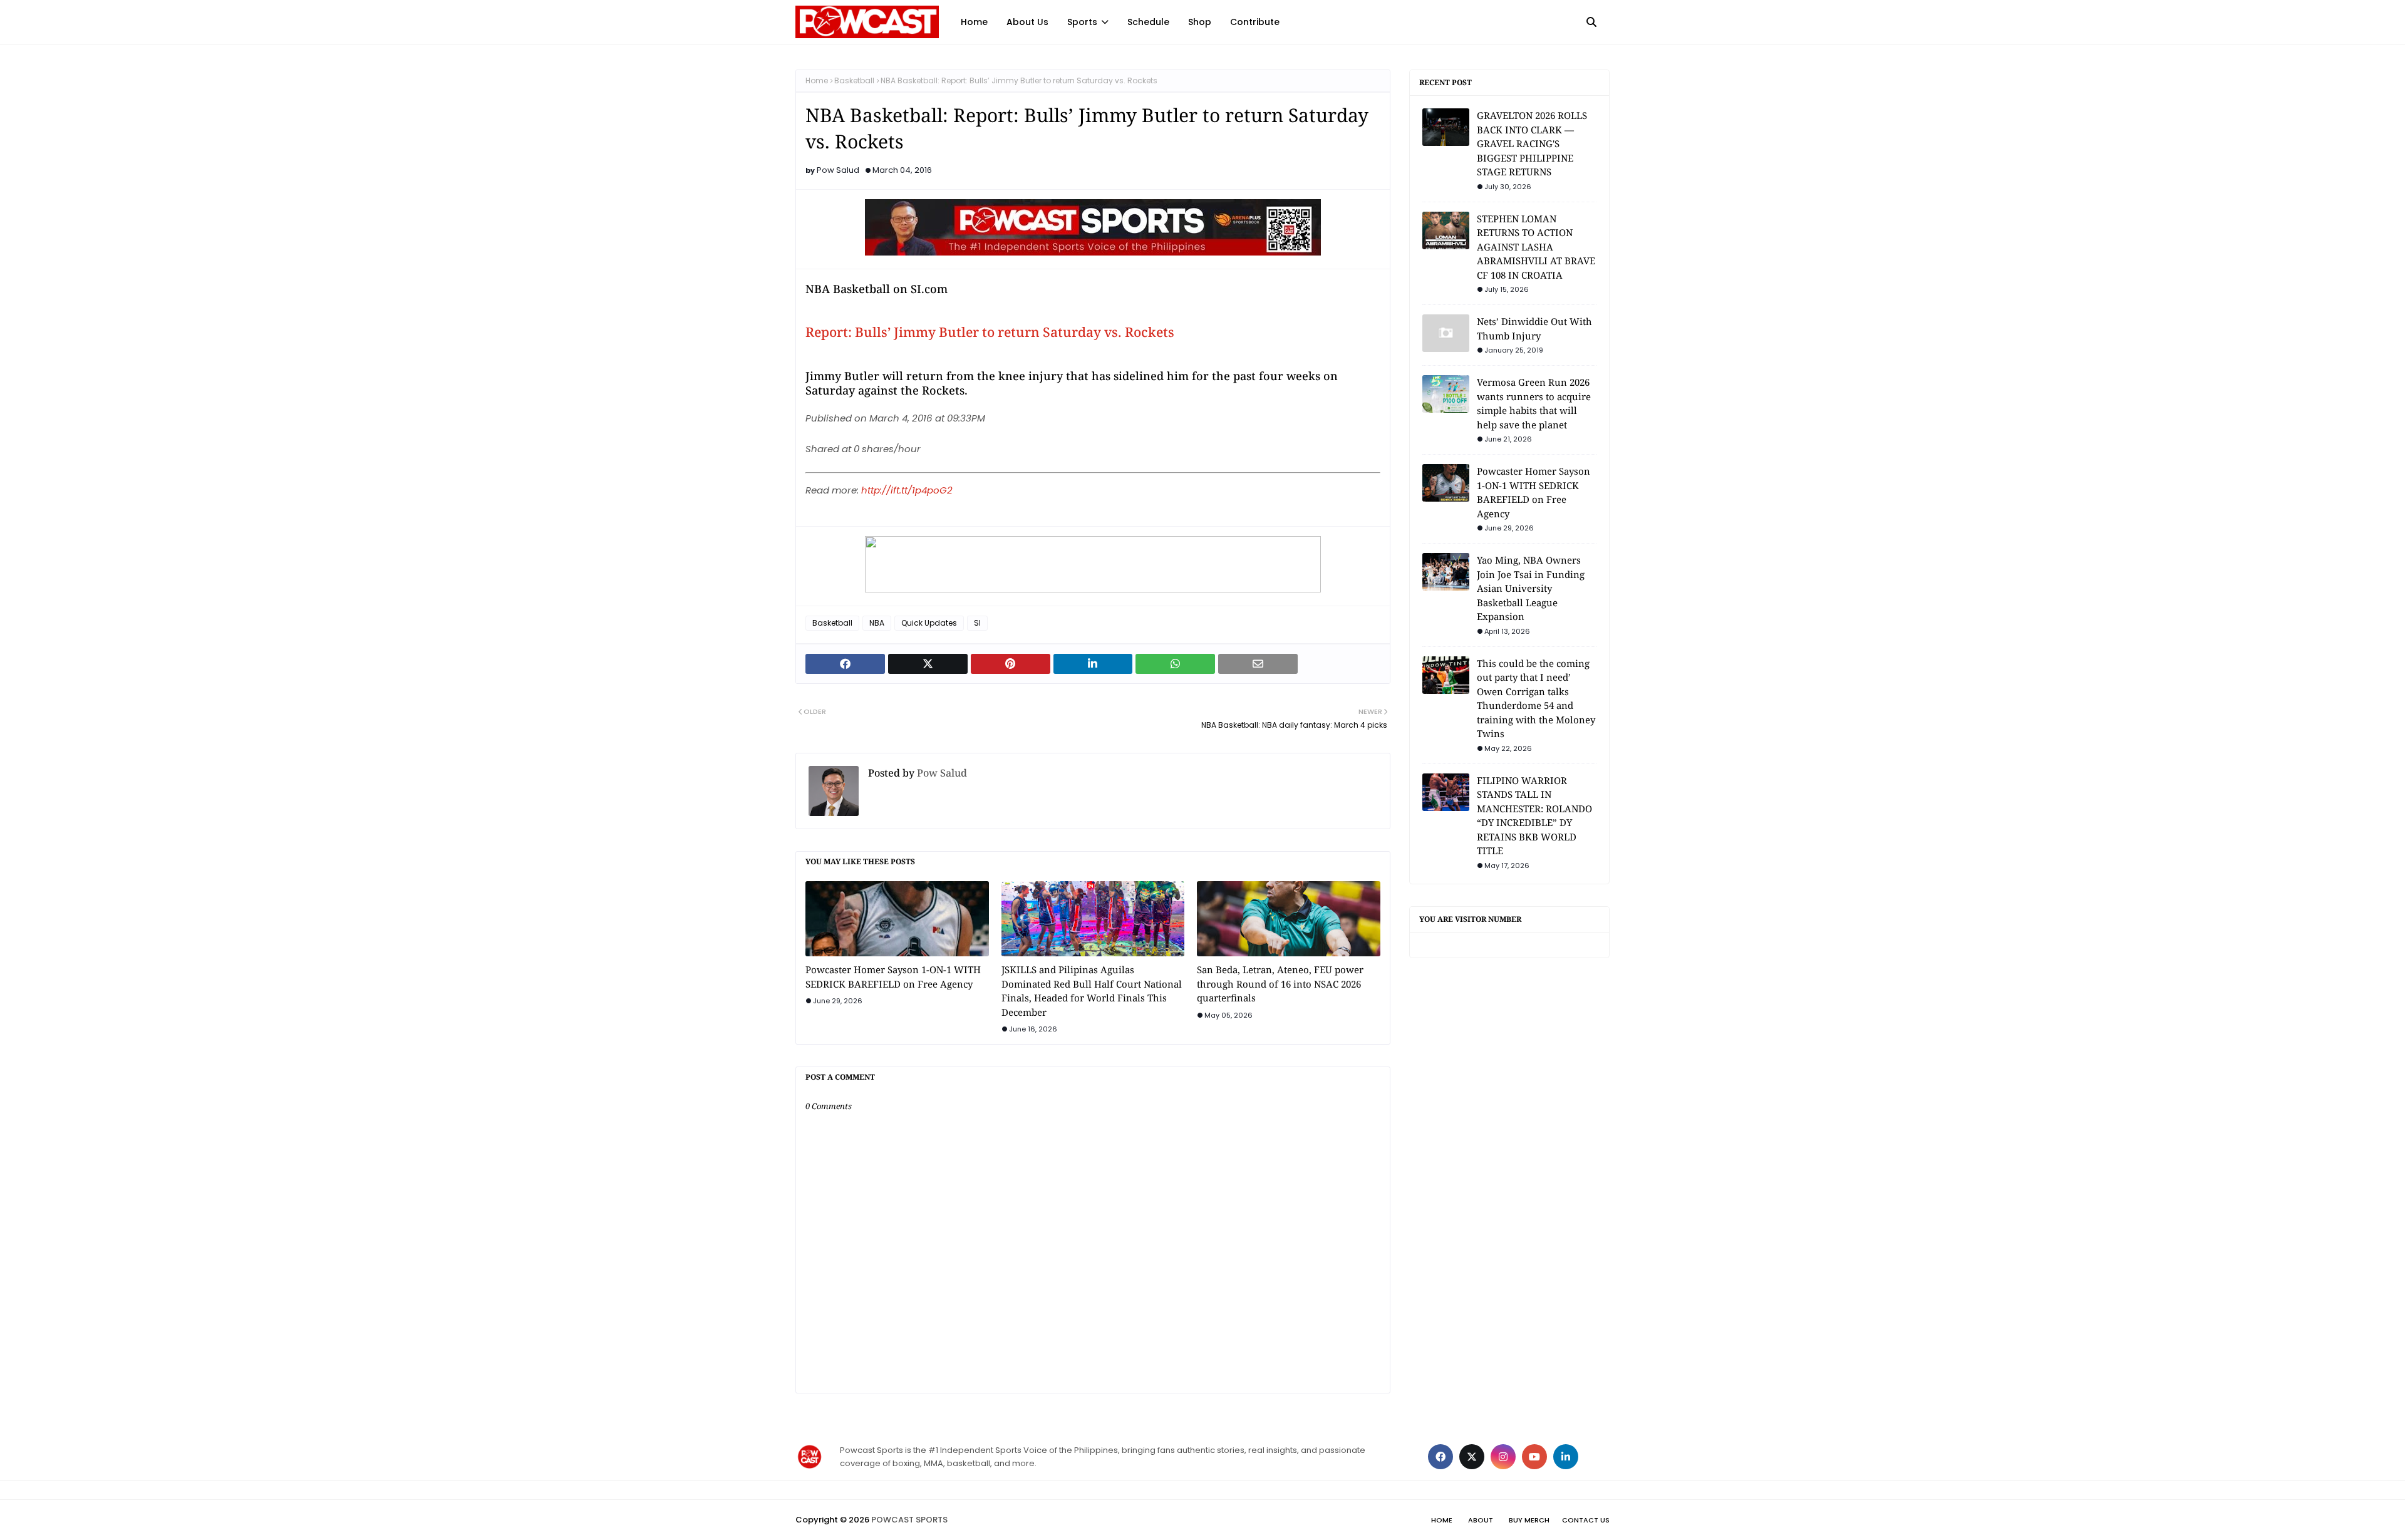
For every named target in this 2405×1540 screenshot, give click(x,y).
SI (977, 623)
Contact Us (1586, 1520)
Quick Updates (929, 623)
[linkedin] (1566, 1457)
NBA (877, 623)
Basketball (854, 80)
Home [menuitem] (974, 22)
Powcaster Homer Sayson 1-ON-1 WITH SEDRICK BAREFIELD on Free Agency (893, 977)
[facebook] (1440, 1457)
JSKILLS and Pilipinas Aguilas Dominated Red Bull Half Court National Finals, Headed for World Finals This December (1092, 991)
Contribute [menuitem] (1255, 22)
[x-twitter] (1472, 1457)
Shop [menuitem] (1200, 22)
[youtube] (1534, 1457)
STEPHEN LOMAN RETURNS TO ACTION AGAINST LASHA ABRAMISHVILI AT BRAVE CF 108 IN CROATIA (1536, 247)
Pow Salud (838, 170)
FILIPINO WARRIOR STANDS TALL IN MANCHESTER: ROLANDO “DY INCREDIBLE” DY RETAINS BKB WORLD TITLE (1534, 816)
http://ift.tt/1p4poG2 (907, 490)
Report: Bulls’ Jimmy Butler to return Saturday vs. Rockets (990, 332)
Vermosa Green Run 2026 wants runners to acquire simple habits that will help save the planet (1534, 403)
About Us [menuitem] (1027, 22)
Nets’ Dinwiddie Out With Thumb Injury (1534, 328)
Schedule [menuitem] (1148, 22)
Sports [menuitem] (1082, 22)
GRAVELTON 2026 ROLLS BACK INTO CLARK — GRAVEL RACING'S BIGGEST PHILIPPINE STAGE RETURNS (1532, 143)
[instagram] (1503, 1457)
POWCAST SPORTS (909, 1520)
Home (817, 80)
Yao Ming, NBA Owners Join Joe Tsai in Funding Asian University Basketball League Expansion (1531, 588)
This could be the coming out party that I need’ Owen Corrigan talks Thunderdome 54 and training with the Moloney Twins (1536, 699)
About (1481, 1520)
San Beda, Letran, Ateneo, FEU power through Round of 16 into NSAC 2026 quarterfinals (1280, 984)
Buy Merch (1529, 1520)
